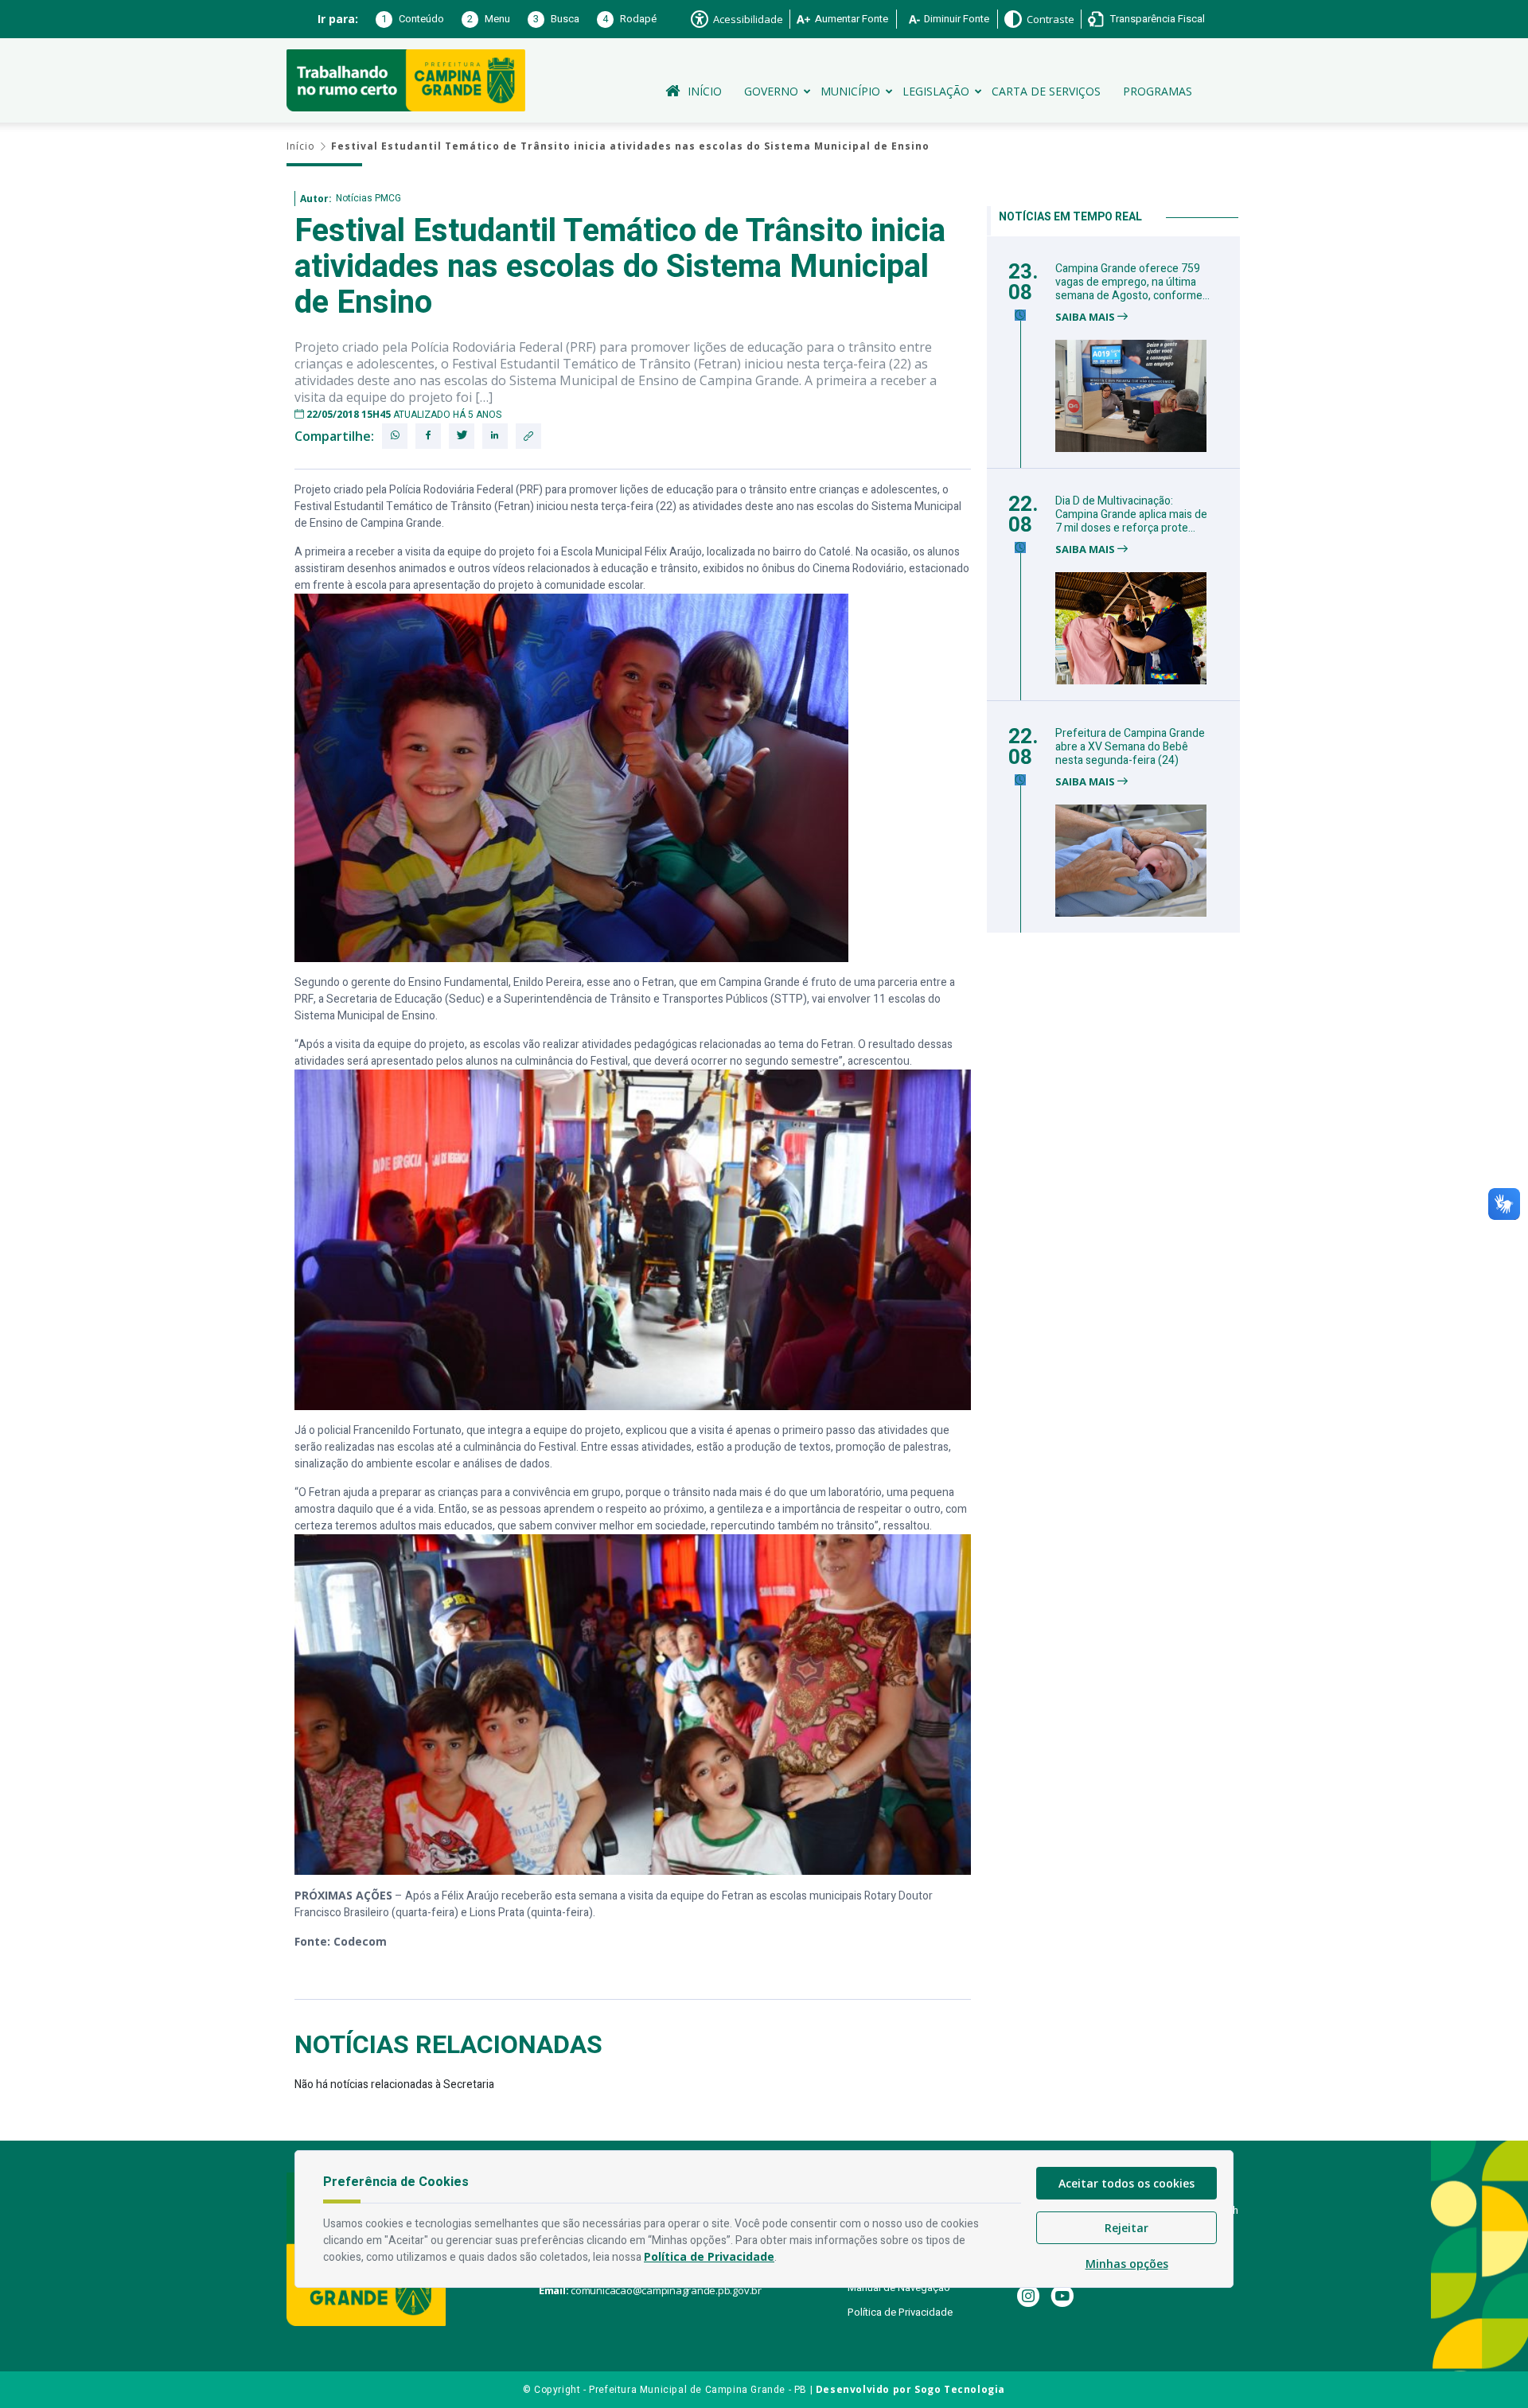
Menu (489, 19)
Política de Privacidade (900, 2312)
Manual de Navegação (899, 2287)
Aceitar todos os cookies (1127, 2183)
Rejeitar (1127, 2228)
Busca (556, 19)
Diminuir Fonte (957, 19)
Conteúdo (413, 19)
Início (705, 91)
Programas (1158, 91)
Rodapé (630, 19)
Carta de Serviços (1046, 91)
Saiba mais (1086, 317)
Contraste (1050, 19)
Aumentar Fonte (852, 19)
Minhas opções (1127, 2264)
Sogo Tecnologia (960, 2389)
